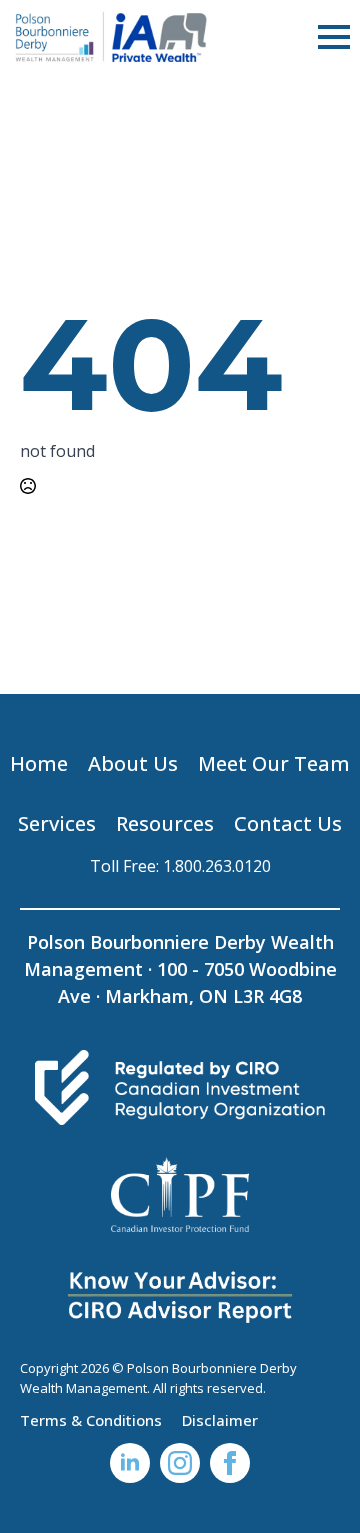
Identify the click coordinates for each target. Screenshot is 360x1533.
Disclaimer (220, 1419)
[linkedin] (130, 1463)
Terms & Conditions (91, 1419)
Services (57, 823)
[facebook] (230, 1463)
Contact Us (288, 823)
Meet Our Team (274, 763)
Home (39, 763)
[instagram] (180, 1463)
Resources (165, 823)
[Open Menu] (334, 37)
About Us (133, 763)
